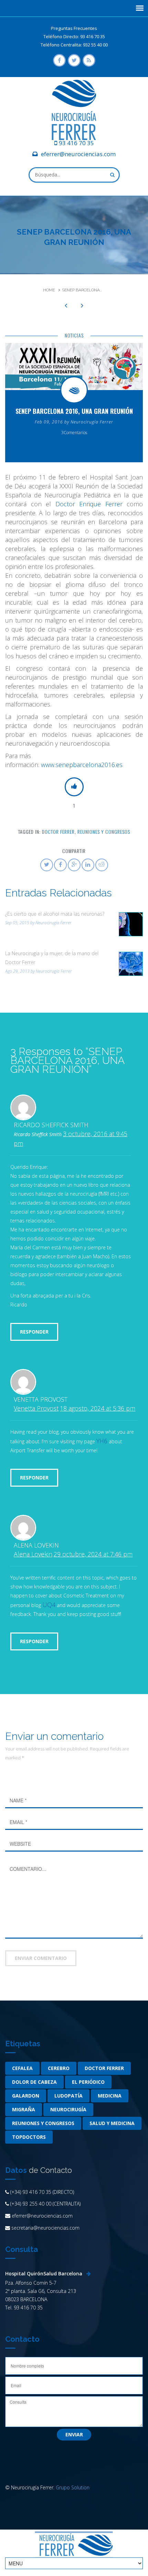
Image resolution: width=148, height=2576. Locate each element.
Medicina (110, 2096)
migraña (24, 2109)
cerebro (59, 2068)
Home (49, 290)
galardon (26, 2096)
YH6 (102, 1441)
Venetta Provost (36, 1408)
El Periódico (88, 2082)
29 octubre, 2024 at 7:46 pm (93, 1554)
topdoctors (29, 2137)
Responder (34, 1332)
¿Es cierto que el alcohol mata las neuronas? (55, 914)
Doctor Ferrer (58, 832)
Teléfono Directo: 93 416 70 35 (74, 36)
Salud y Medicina (112, 2123)
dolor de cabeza (34, 2082)
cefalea (22, 2068)
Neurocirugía (68, 2109)
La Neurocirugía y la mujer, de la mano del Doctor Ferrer (52, 958)
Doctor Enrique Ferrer (89, 504)
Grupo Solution (73, 2487)
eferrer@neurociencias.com (78, 154)
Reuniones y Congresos (104, 832)
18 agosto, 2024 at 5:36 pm (98, 1408)
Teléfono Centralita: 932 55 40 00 (74, 45)
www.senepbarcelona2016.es (81, 765)
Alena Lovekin (33, 1554)
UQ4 (49, 1605)
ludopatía (68, 2096)
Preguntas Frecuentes (74, 28)
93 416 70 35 (76, 143)
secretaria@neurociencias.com (45, 2228)
